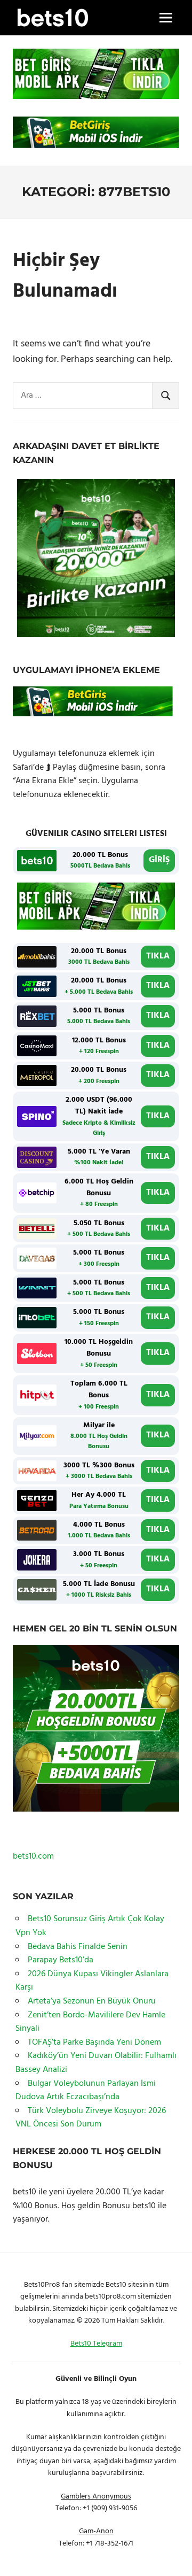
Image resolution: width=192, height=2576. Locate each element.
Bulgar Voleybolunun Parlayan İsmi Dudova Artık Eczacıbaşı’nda (86, 2091)
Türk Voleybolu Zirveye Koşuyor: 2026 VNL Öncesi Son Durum (91, 2118)
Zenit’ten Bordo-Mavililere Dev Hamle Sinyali (90, 2022)
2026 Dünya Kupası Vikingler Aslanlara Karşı (92, 1981)
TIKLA (158, 956)
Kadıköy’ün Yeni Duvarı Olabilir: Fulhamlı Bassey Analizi (96, 2063)
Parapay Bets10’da (61, 1960)
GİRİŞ (159, 860)
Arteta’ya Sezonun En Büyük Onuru (92, 2001)
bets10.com (33, 1856)
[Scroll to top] (171, 2555)
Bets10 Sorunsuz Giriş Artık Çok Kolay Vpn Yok (90, 1926)
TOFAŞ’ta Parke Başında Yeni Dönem (94, 2043)
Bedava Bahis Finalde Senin (78, 1947)
